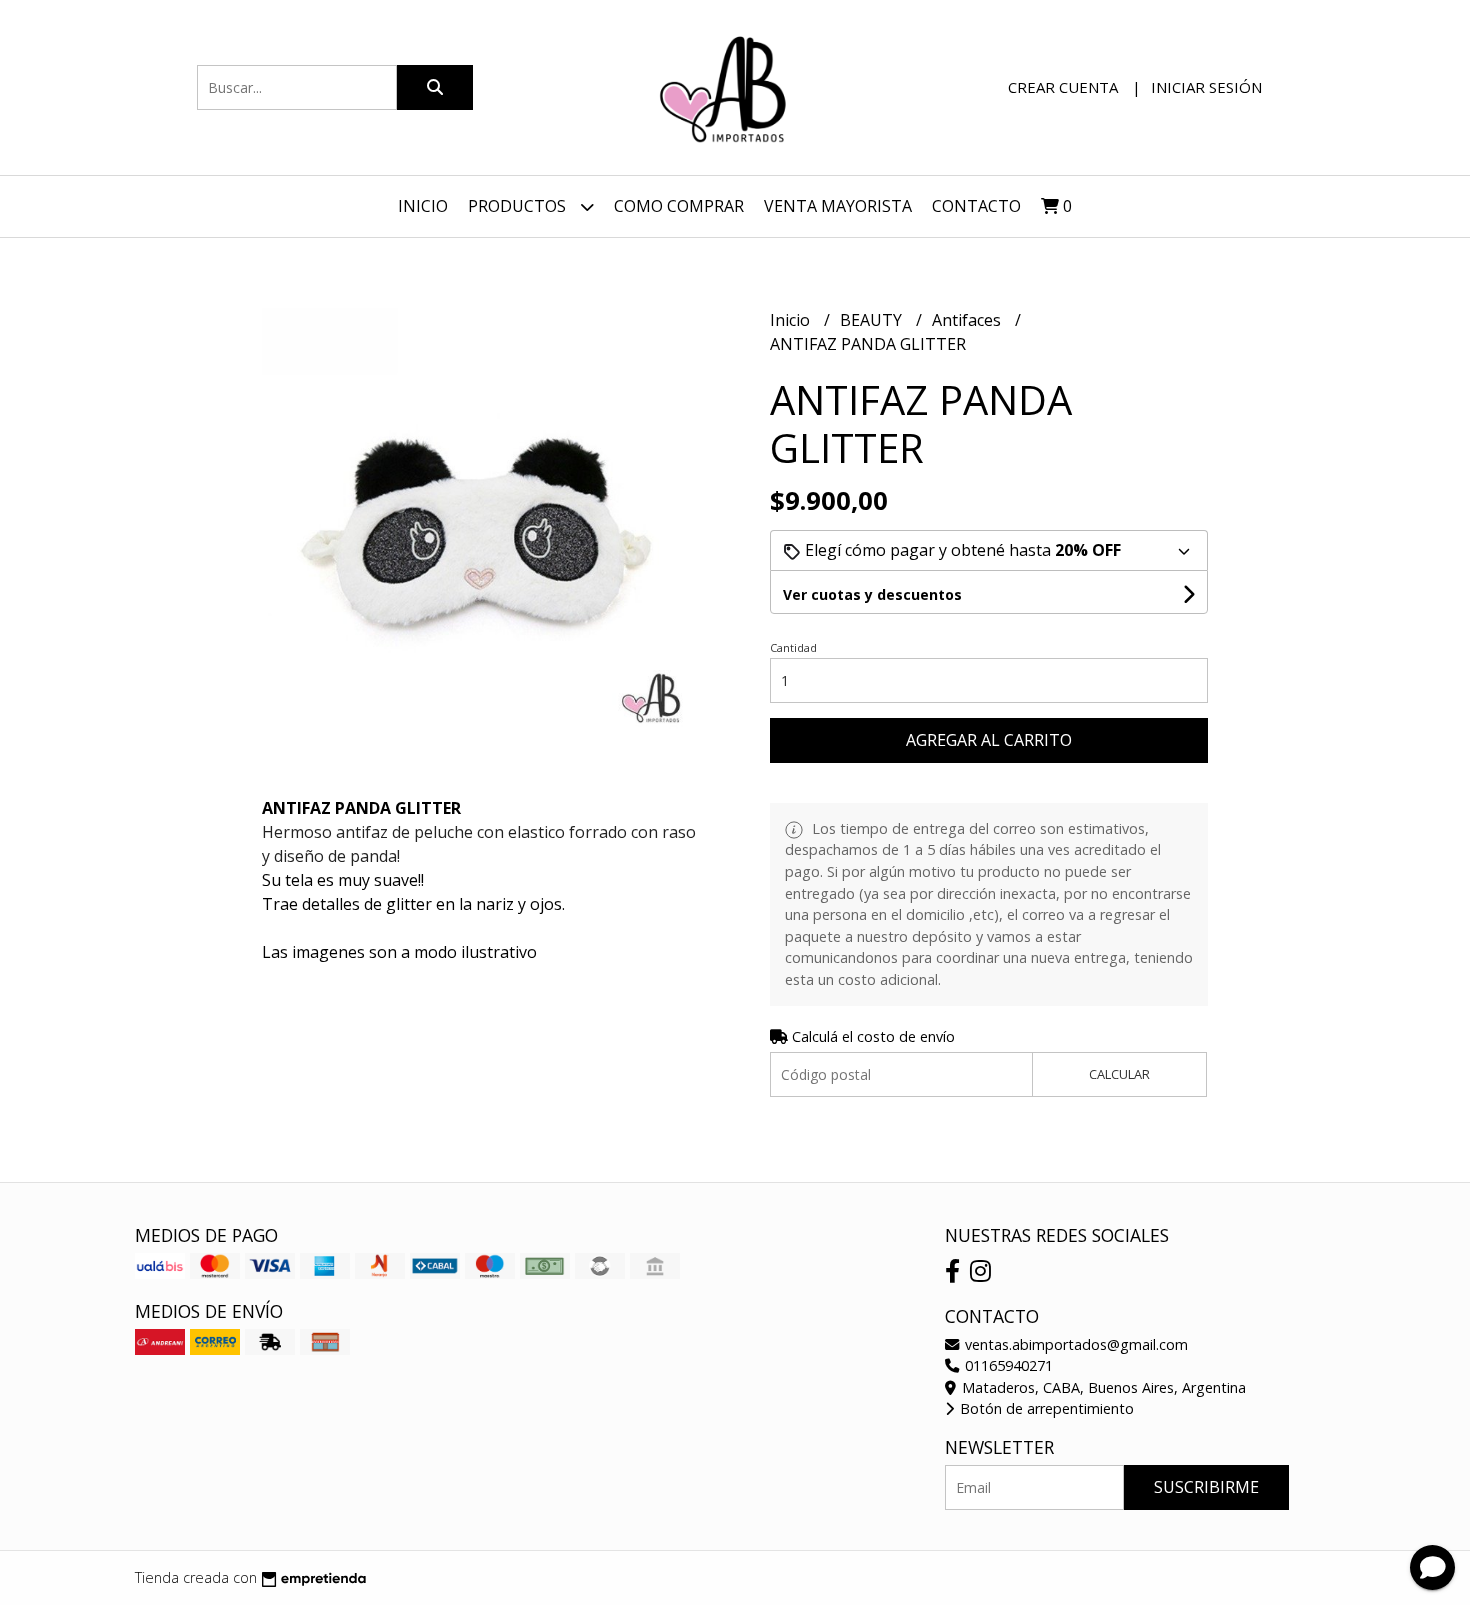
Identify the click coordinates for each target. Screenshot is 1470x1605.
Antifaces (968, 320)
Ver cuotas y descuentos (872, 594)
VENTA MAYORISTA (838, 206)
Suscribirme (1206, 1487)
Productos (519, 206)
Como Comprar (679, 206)
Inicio (423, 206)
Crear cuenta (1063, 87)
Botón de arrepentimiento (1045, 1408)
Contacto (976, 206)
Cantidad (793, 647)
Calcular (1119, 1074)
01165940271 (1007, 1365)
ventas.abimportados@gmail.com (1074, 1344)
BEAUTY (873, 320)
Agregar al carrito (989, 740)
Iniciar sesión (1206, 87)
